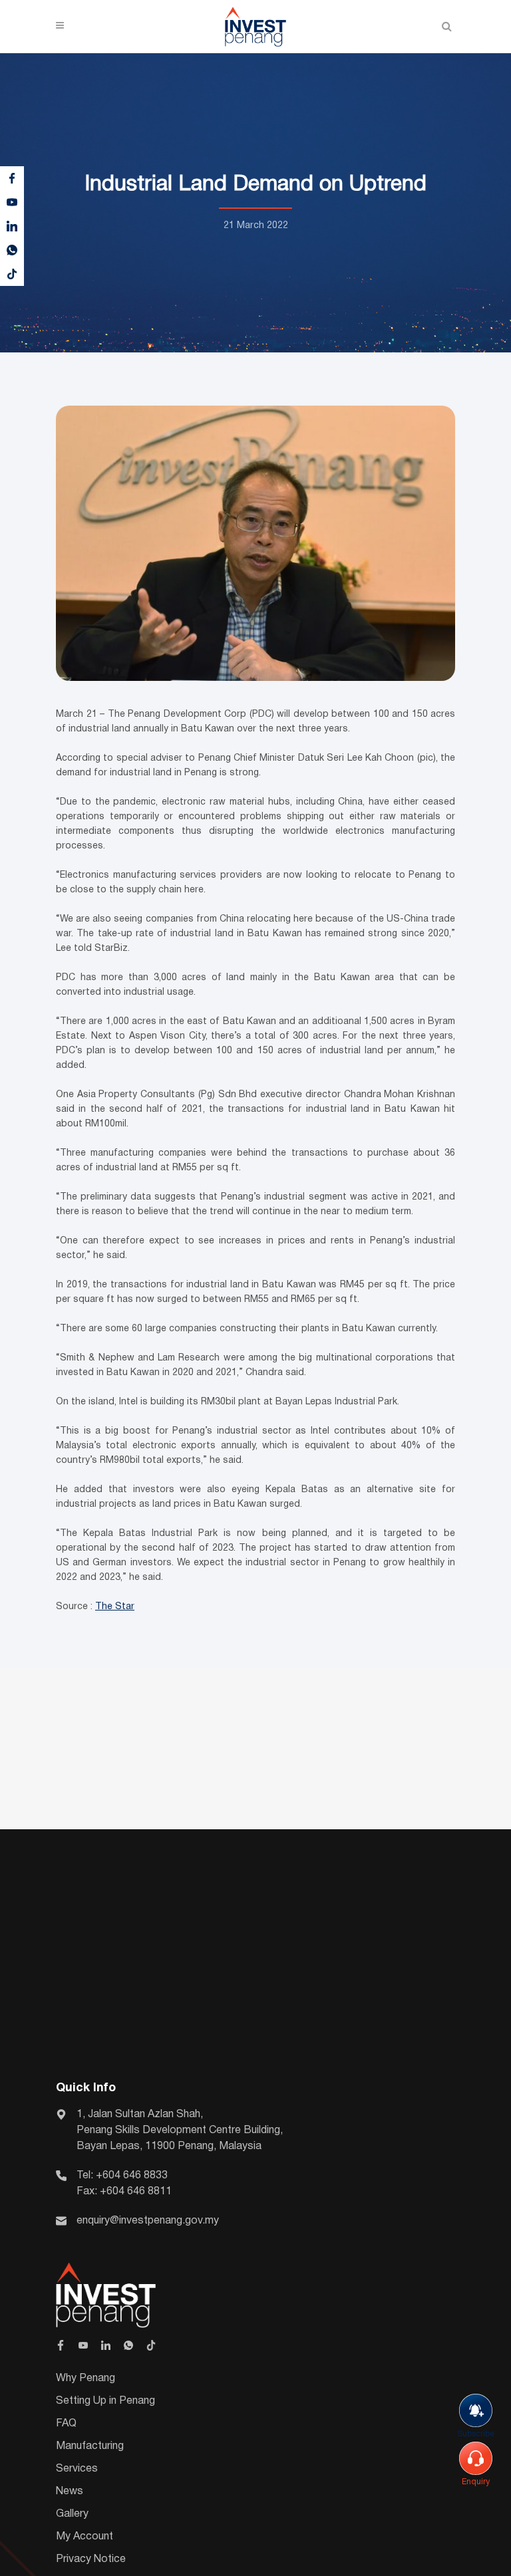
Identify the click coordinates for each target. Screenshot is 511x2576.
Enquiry (476, 2482)
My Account (85, 2537)
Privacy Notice (91, 2559)
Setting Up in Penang (105, 2401)
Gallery (72, 2514)
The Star (115, 1607)
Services (77, 2469)
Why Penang (85, 2379)
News (70, 2492)
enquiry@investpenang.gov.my (148, 2221)
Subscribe (476, 2434)
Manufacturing (90, 2446)
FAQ (66, 2424)
